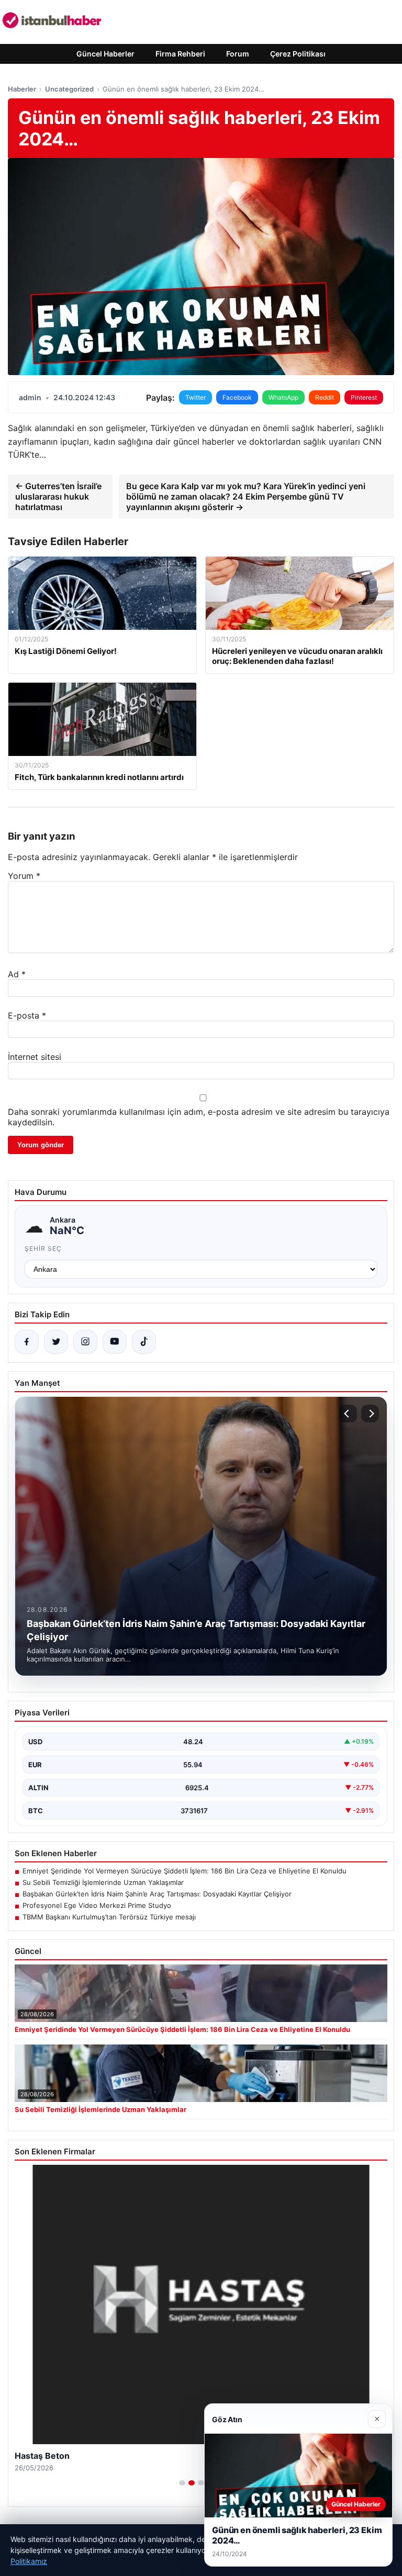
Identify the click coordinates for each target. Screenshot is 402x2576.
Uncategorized (69, 89)
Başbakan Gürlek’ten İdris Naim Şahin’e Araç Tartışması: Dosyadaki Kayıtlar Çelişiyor (157, 1894)
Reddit (325, 397)
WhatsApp (283, 397)
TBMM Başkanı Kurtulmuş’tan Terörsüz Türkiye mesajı (109, 1917)
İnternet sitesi (35, 1057)
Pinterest (364, 397)
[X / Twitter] (56, 1342)
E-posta (27, 1015)
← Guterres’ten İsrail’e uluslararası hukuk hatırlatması (58, 496)
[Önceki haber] (348, 1414)
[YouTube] (115, 1342)
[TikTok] (144, 1342)
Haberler (22, 89)
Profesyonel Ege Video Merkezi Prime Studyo (97, 1905)
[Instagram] (85, 1342)
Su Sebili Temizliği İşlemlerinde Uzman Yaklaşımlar (103, 1882)
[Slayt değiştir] (182, 2483)
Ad (17, 974)
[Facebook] (27, 1342)
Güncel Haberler (105, 54)
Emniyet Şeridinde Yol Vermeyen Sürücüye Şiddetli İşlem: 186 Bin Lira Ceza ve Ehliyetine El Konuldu (185, 1871)
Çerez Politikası (298, 54)
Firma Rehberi (180, 54)
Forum (238, 54)
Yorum (24, 876)
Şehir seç (43, 1249)
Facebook (237, 397)
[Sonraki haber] (370, 1414)
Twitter (196, 397)
